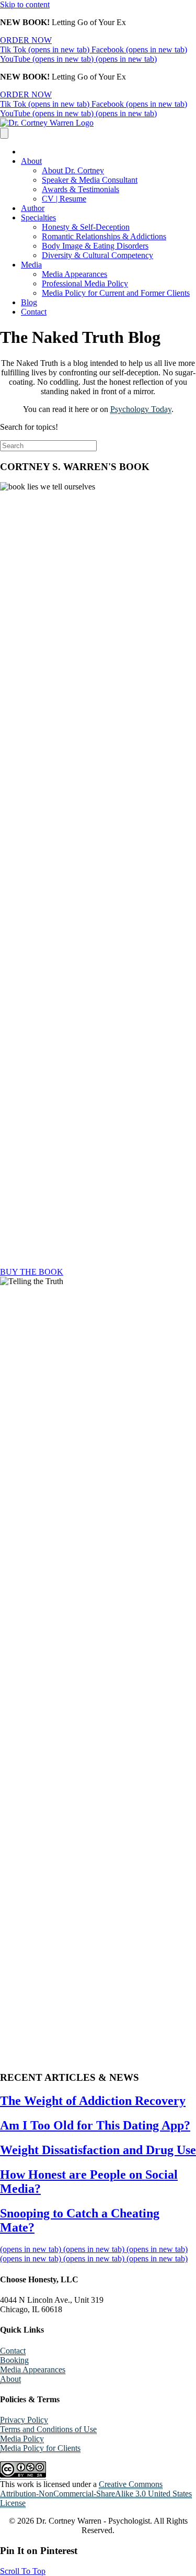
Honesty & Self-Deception (86, 227)
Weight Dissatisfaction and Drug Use (98, 2150)
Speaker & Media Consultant (90, 180)
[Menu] (4, 133)
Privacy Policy (24, 2420)
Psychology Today (141, 409)
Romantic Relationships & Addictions (104, 236)
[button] (23, 2571)
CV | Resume (64, 199)
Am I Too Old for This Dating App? (95, 2125)
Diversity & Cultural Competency (97, 255)
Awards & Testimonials (80, 189)
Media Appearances (74, 274)
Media (31, 265)
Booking (14, 2360)
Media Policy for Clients (40, 2448)
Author (33, 208)
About (31, 161)
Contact (34, 312)
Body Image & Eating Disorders (95, 246)
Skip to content (25, 4)
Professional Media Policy (85, 283)
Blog (29, 302)
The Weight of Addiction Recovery (93, 2101)
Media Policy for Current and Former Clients (116, 293)
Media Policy (22, 2439)
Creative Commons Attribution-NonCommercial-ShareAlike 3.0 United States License (96, 2494)
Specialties (38, 218)
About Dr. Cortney (73, 170)
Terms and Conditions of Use (48, 2429)
